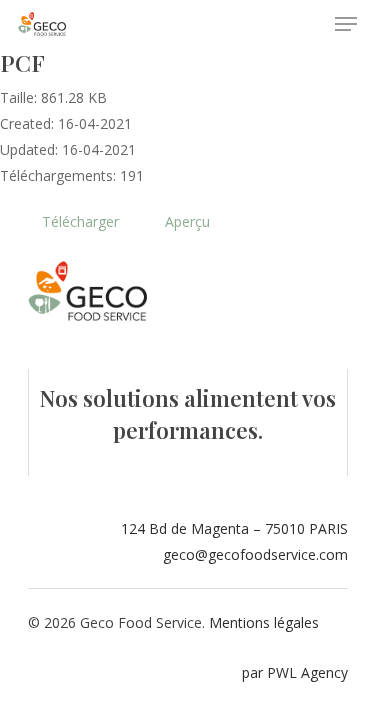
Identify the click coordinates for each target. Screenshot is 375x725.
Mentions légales (264, 622)
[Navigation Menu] (346, 24)
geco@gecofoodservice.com (255, 554)
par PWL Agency (295, 672)
